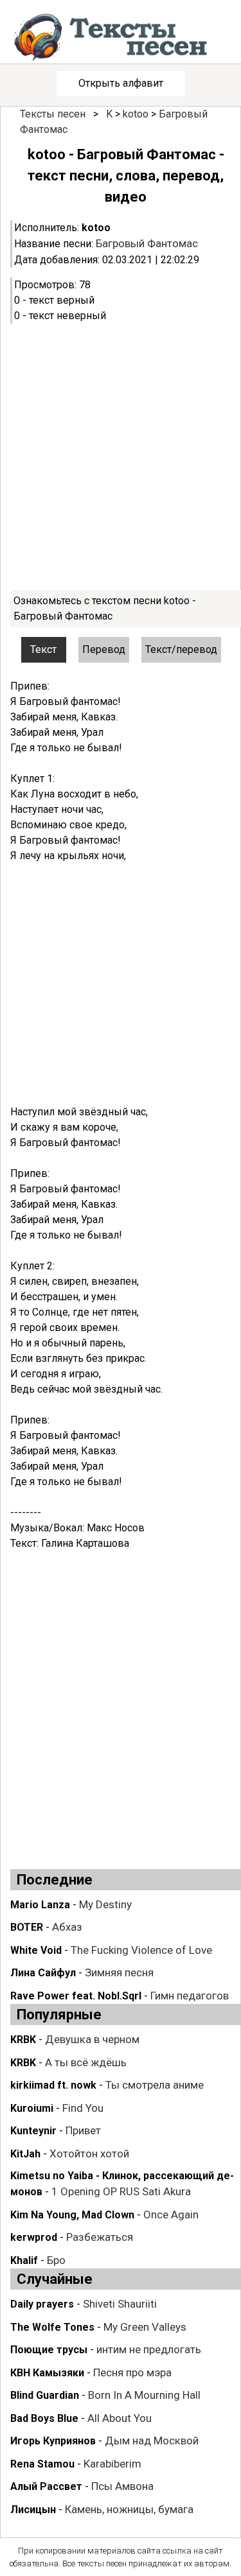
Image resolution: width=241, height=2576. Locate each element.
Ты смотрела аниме (155, 2085)
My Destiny (105, 1904)
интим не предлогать (149, 2349)
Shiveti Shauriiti (120, 2304)
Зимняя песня (119, 1972)
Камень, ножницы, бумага (129, 2509)
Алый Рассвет (46, 2486)
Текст (43, 649)
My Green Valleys (145, 2327)
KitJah (25, 2154)
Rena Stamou (42, 2464)
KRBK (23, 2040)
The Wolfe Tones (52, 2327)
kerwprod (34, 2237)
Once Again (171, 2215)
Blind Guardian (45, 2395)
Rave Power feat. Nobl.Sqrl (76, 1996)
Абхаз (67, 1927)
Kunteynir (33, 2131)
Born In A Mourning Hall (144, 2395)
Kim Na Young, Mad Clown (72, 2215)
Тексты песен (53, 114)
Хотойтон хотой (89, 2154)
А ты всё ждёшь (86, 2062)
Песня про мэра (132, 2372)
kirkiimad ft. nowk (53, 2085)
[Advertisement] (121, 457)
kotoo (136, 114)
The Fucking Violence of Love (141, 1950)
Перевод (104, 649)
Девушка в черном (92, 2039)
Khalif (24, 2260)
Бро (56, 2260)
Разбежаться (100, 2237)
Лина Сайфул (43, 1973)
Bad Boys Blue (44, 2418)
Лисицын (33, 2510)
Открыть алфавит (121, 83)
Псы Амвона (122, 2486)
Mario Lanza (40, 1905)
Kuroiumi (32, 2108)
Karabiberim (112, 2464)
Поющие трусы (49, 2350)
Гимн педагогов (190, 1996)
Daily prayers (42, 2304)
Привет (83, 2130)
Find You (83, 2108)
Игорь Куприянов (53, 2441)
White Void (36, 1950)
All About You (120, 2418)
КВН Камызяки (47, 2373)
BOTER (27, 1927)
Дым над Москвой (152, 2441)
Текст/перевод (181, 649)
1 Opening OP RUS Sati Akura (121, 2191)
